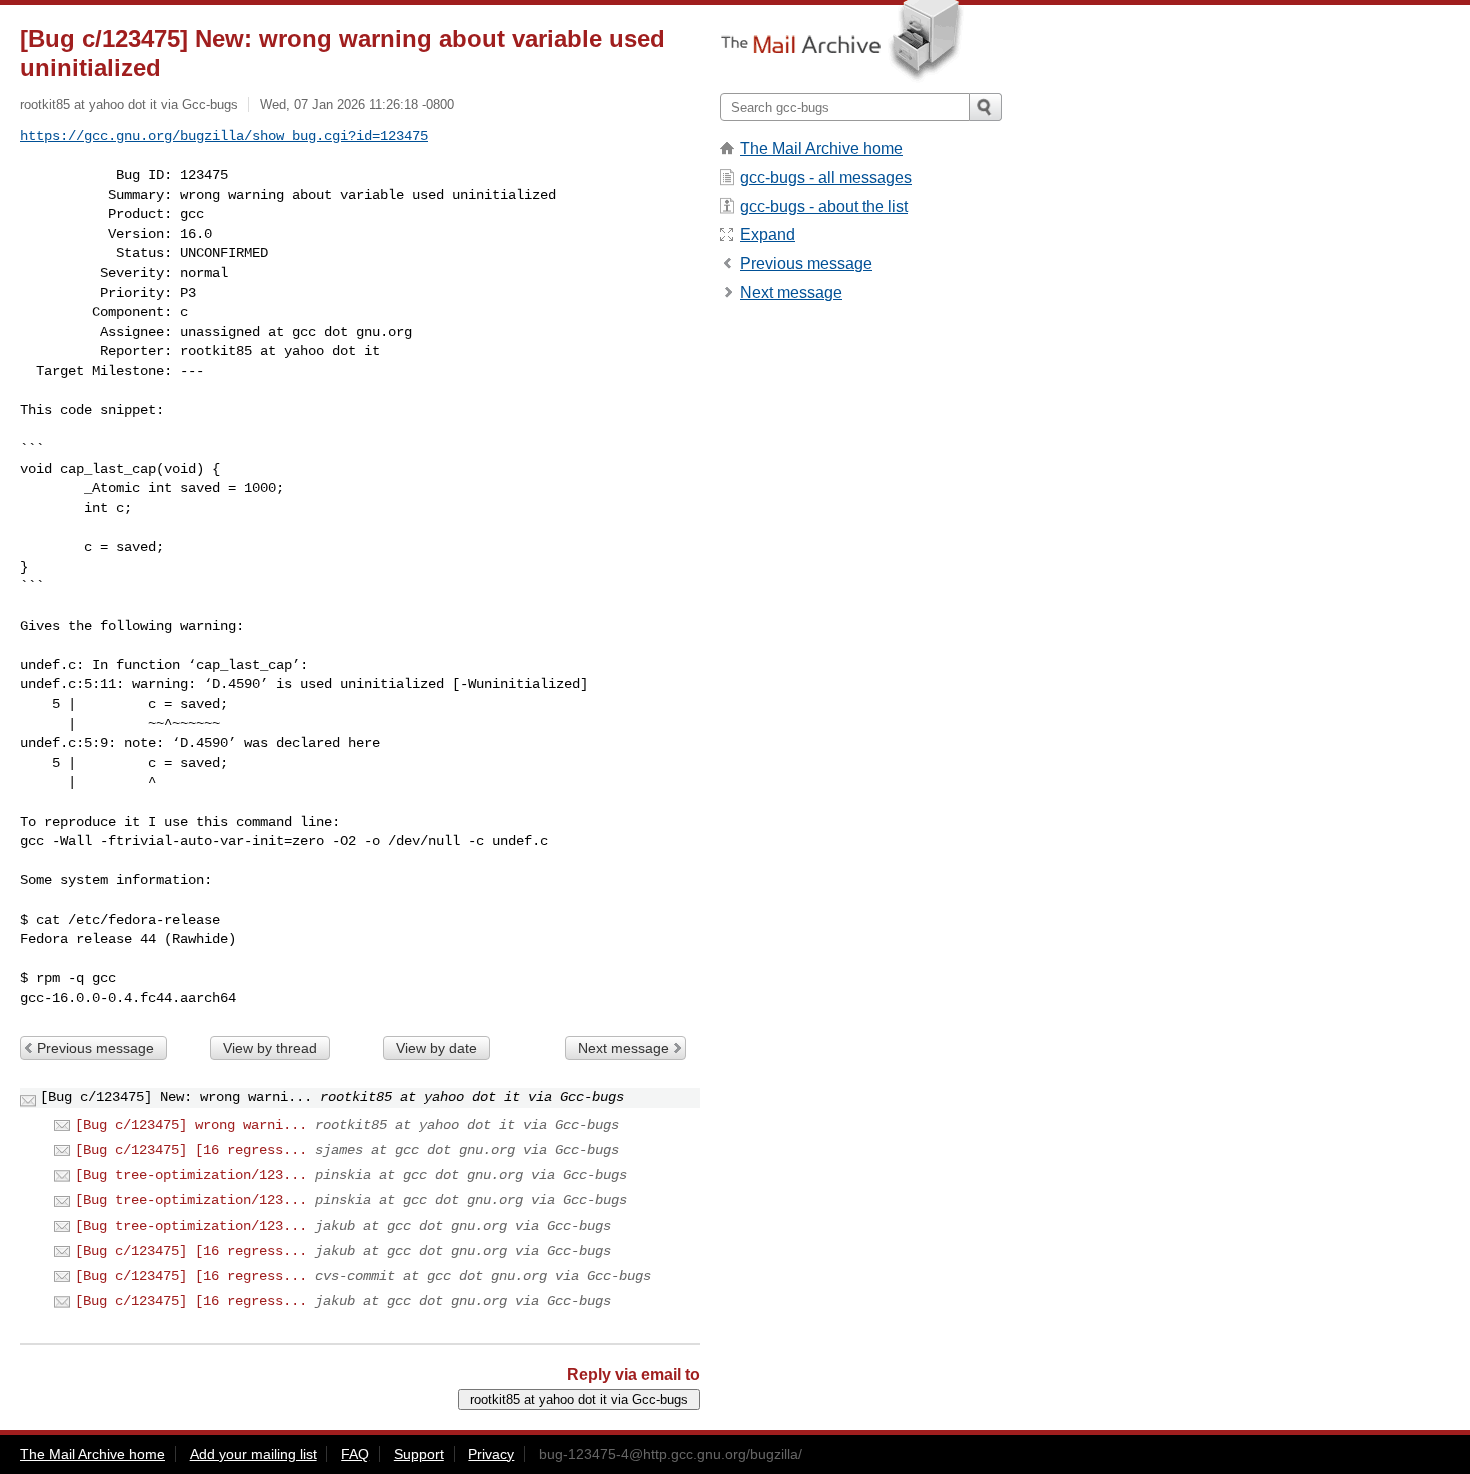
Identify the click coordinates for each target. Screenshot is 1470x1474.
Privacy (491, 1454)
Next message (623, 1048)
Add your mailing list (253, 1454)
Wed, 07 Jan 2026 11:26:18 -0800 (357, 104)
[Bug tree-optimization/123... (191, 1175)
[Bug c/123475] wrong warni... (191, 1125)
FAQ (355, 1454)
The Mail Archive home (821, 148)
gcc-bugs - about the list (824, 206)
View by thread (270, 1048)
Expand (767, 234)
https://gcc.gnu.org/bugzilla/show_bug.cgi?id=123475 (224, 136)
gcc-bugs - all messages (826, 177)
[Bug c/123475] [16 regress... (191, 1150)
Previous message (95, 1048)
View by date (436, 1048)
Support (419, 1454)
